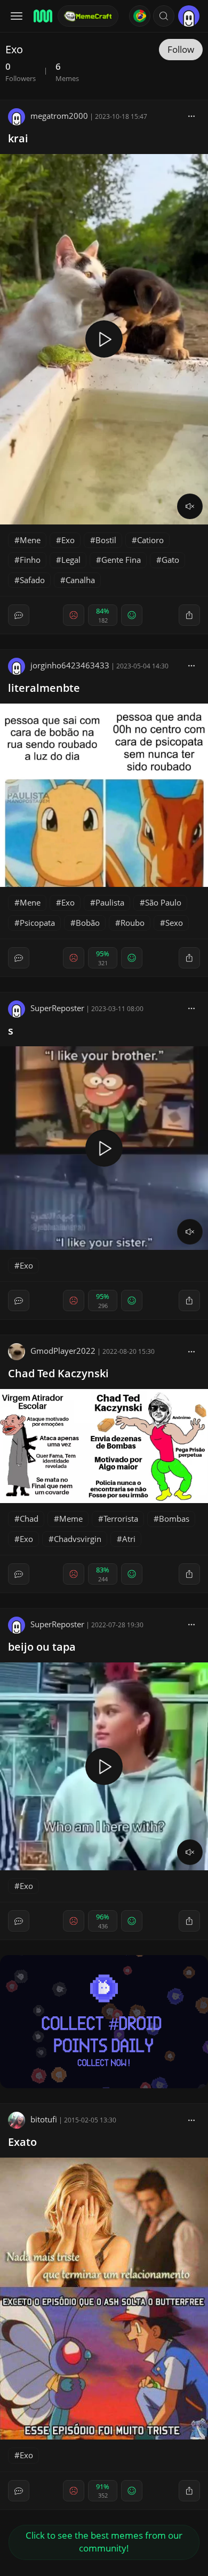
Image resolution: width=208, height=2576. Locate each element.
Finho (30, 560)
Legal (71, 560)
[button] (164, 16)
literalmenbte (44, 688)
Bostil (106, 540)
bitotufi (44, 2119)
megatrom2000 (59, 116)
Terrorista (121, 1519)
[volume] (190, 506)
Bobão (88, 923)
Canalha (80, 580)
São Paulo (163, 902)
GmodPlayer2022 (63, 1351)
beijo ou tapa (42, 1647)
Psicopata (37, 923)
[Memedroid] (42, 16)
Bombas (174, 1519)
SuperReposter (57, 1008)
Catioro (150, 540)
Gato (170, 560)
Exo (68, 540)
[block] (191, 116)
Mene (30, 540)
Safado (32, 580)
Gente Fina (121, 560)
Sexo (174, 923)
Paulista (110, 902)
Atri (129, 1539)
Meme (71, 1519)
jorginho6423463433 (70, 665)
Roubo (133, 923)
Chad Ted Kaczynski (58, 1373)
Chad (29, 1519)
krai (18, 138)
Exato (22, 2142)
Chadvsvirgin (78, 1539)
